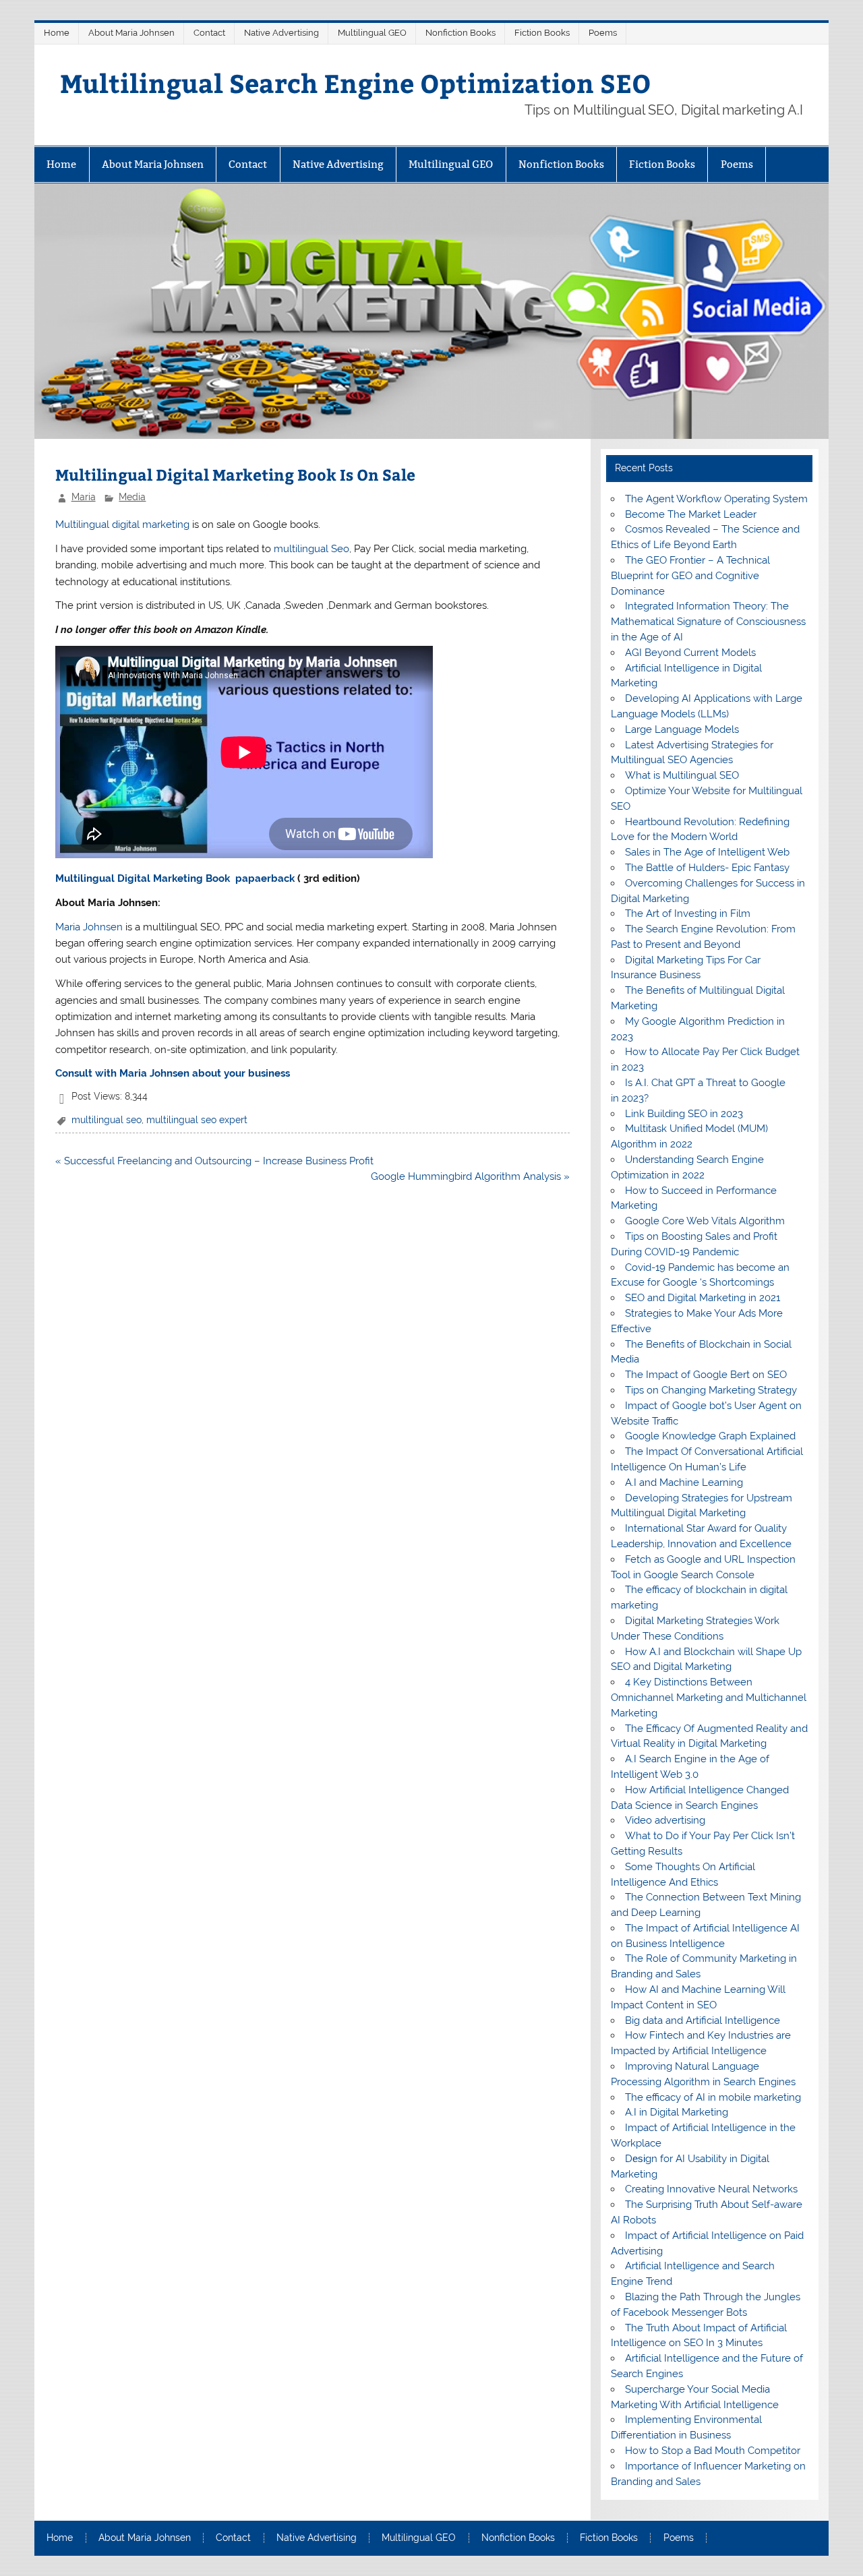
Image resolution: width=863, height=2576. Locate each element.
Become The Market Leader (691, 514)
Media (132, 497)
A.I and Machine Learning (684, 1482)
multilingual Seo (311, 549)
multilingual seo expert (197, 1120)
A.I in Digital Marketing (677, 2112)
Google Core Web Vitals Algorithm (705, 1221)
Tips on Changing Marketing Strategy (711, 1390)
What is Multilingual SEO (682, 775)
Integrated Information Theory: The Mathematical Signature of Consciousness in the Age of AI (708, 622)
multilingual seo (107, 1120)
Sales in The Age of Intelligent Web (707, 852)
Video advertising (665, 1820)
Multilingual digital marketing (122, 525)
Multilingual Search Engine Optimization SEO (356, 83)
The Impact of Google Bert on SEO (706, 1375)
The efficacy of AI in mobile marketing (713, 2097)
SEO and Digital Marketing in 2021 (703, 1298)
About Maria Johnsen (131, 33)
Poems (603, 33)
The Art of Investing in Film (688, 913)
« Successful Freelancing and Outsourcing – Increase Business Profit (214, 1161)
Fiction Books (542, 33)
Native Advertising (281, 33)
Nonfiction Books (460, 33)
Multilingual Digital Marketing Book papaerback (175, 878)
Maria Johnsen (89, 927)
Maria (84, 497)
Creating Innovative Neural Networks (711, 2189)
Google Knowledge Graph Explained (710, 1436)
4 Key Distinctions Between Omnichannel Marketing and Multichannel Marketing (709, 1698)
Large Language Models (682, 729)
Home (57, 33)
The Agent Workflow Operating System (716, 499)
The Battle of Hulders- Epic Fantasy (707, 868)
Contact (209, 33)
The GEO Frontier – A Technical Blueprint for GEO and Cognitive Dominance (690, 576)
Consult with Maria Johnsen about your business (173, 1073)
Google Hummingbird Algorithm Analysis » (470, 1176)
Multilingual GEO (372, 33)
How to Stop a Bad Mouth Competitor (713, 2451)
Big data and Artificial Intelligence (703, 2020)
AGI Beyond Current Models (690, 653)
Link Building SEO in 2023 (684, 1114)
